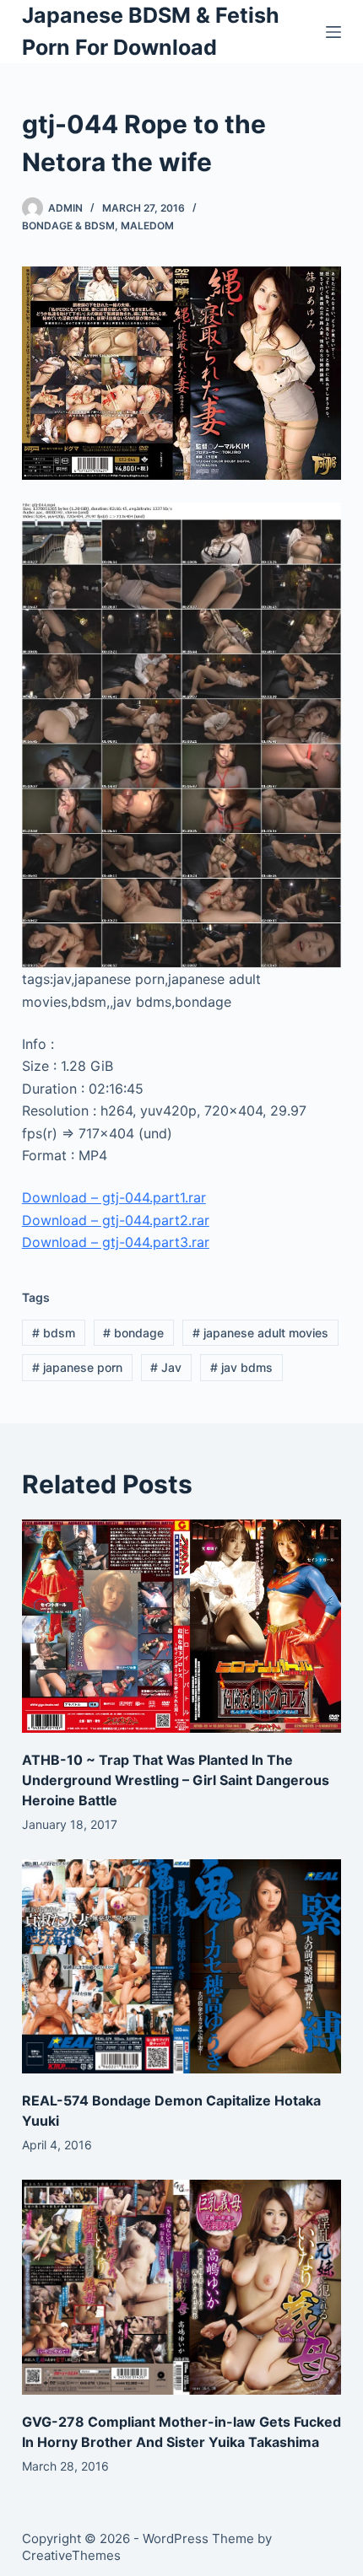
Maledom (147, 226)
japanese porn (77, 1367)
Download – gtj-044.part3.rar (116, 1242)
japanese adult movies (260, 1333)
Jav (166, 1367)
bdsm (54, 1333)
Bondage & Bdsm (68, 226)
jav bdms (241, 1367)
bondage (133, 1333)
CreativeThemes (71, 2555)
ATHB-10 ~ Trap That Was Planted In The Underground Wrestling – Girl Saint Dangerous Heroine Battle (176, 1780)
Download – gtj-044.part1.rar (114, 1197)
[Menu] (333, 32)
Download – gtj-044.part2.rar (116, 1220)
